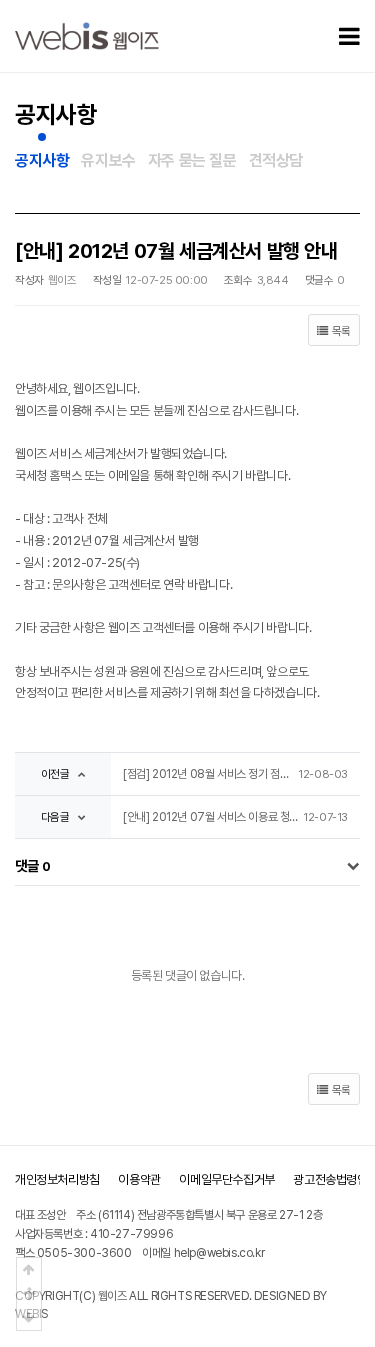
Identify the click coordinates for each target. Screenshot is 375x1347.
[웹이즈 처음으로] (87, 35)
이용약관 (139, 1179)
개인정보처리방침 (57, 1179)
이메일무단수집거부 (226, 1179)
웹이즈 (112, 1296)
